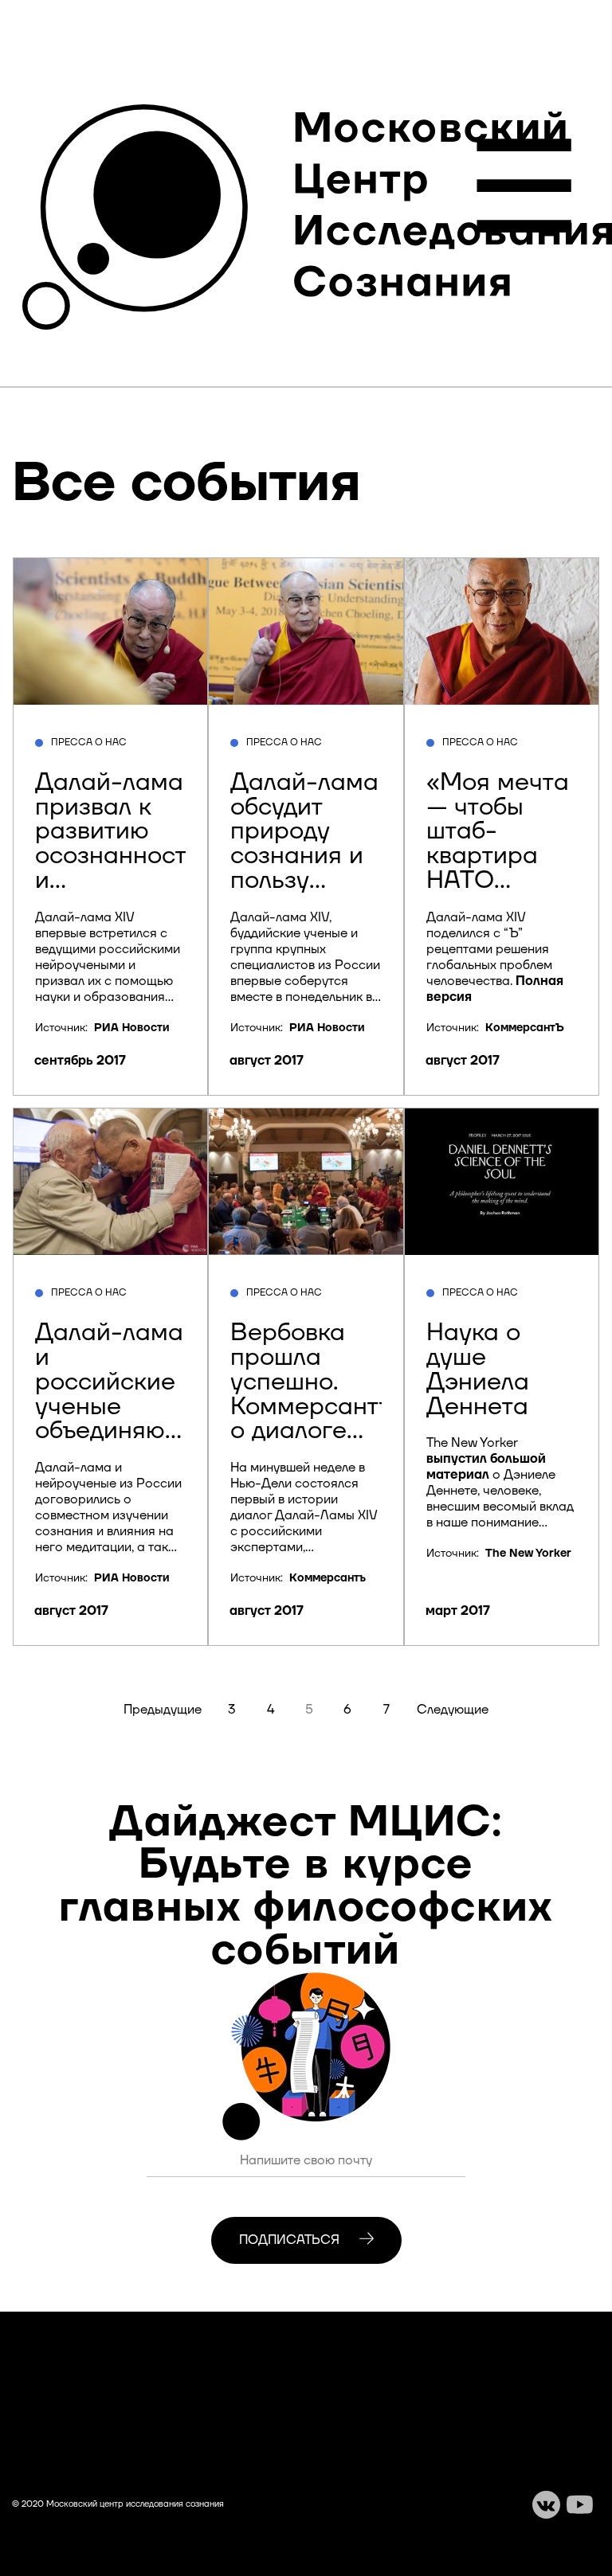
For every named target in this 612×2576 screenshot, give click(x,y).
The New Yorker (528, 1554)
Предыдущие (163, 1710)
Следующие (453, 1710)
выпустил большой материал (486, 1467)
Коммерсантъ (328, 1578)
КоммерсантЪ (525, 1028)
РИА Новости (132, 1028)
